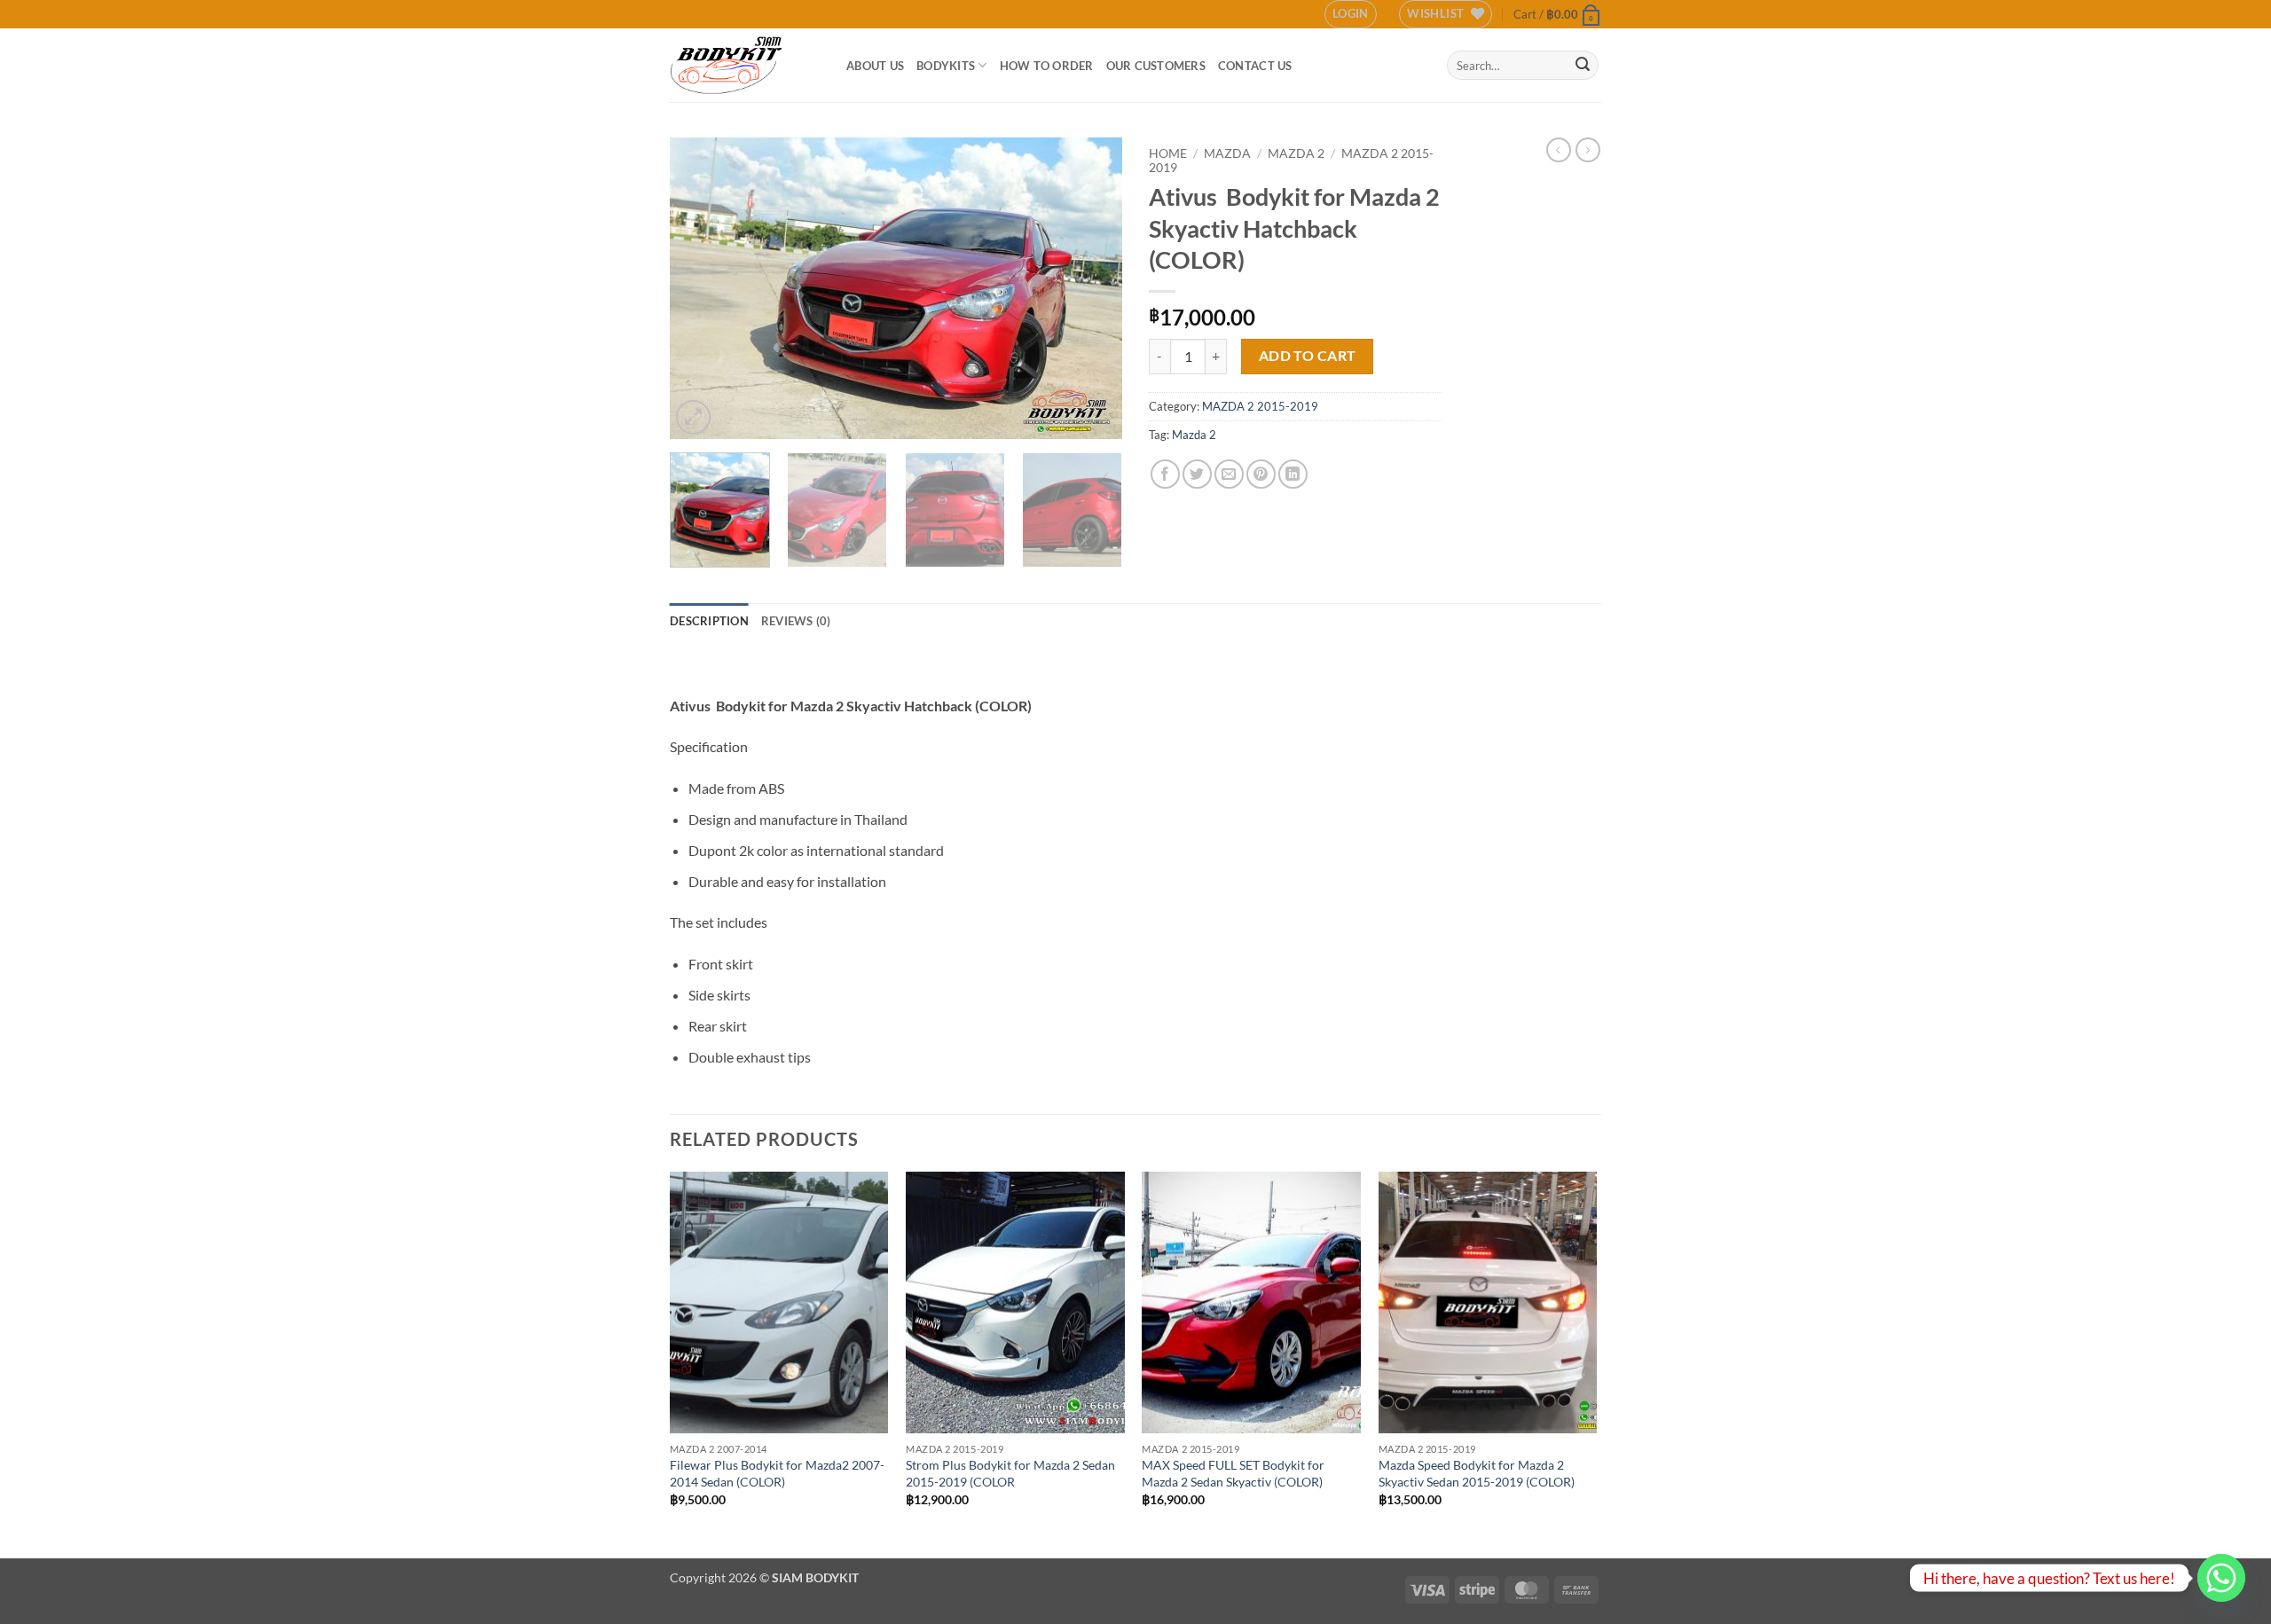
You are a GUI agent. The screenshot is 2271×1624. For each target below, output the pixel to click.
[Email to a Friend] (1229, 474)
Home (1168, 153)
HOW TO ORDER (1047, 66)
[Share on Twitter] (1197, 474)
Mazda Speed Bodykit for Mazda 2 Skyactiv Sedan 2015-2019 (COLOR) (1477, 1473)
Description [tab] (709, 621)
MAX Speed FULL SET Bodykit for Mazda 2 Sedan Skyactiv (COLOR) (1233, 1473)
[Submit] (1583, 66)
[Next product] (1559, 150)
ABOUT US (875, 66)
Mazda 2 (1194, 435)
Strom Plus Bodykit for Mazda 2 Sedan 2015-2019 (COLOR (1010, 1473)
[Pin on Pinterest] (1261, 474)
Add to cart (1308, 356)
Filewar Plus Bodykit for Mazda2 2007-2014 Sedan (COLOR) (777, 1473)
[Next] (1091, 288)
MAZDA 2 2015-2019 (1260, 406)
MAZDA (1227, 153)
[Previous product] (1588, 150)
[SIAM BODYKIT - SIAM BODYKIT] (745, 65)
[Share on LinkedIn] (1293, 474)
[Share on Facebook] (1165, 474)
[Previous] (701, 288)
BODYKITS (946, 66)
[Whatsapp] (2221, 1578)
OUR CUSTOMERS (1156, 66)
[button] (1351, 14)
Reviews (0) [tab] (796, 621)
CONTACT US (1255, 66)
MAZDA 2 (1296, 153)
